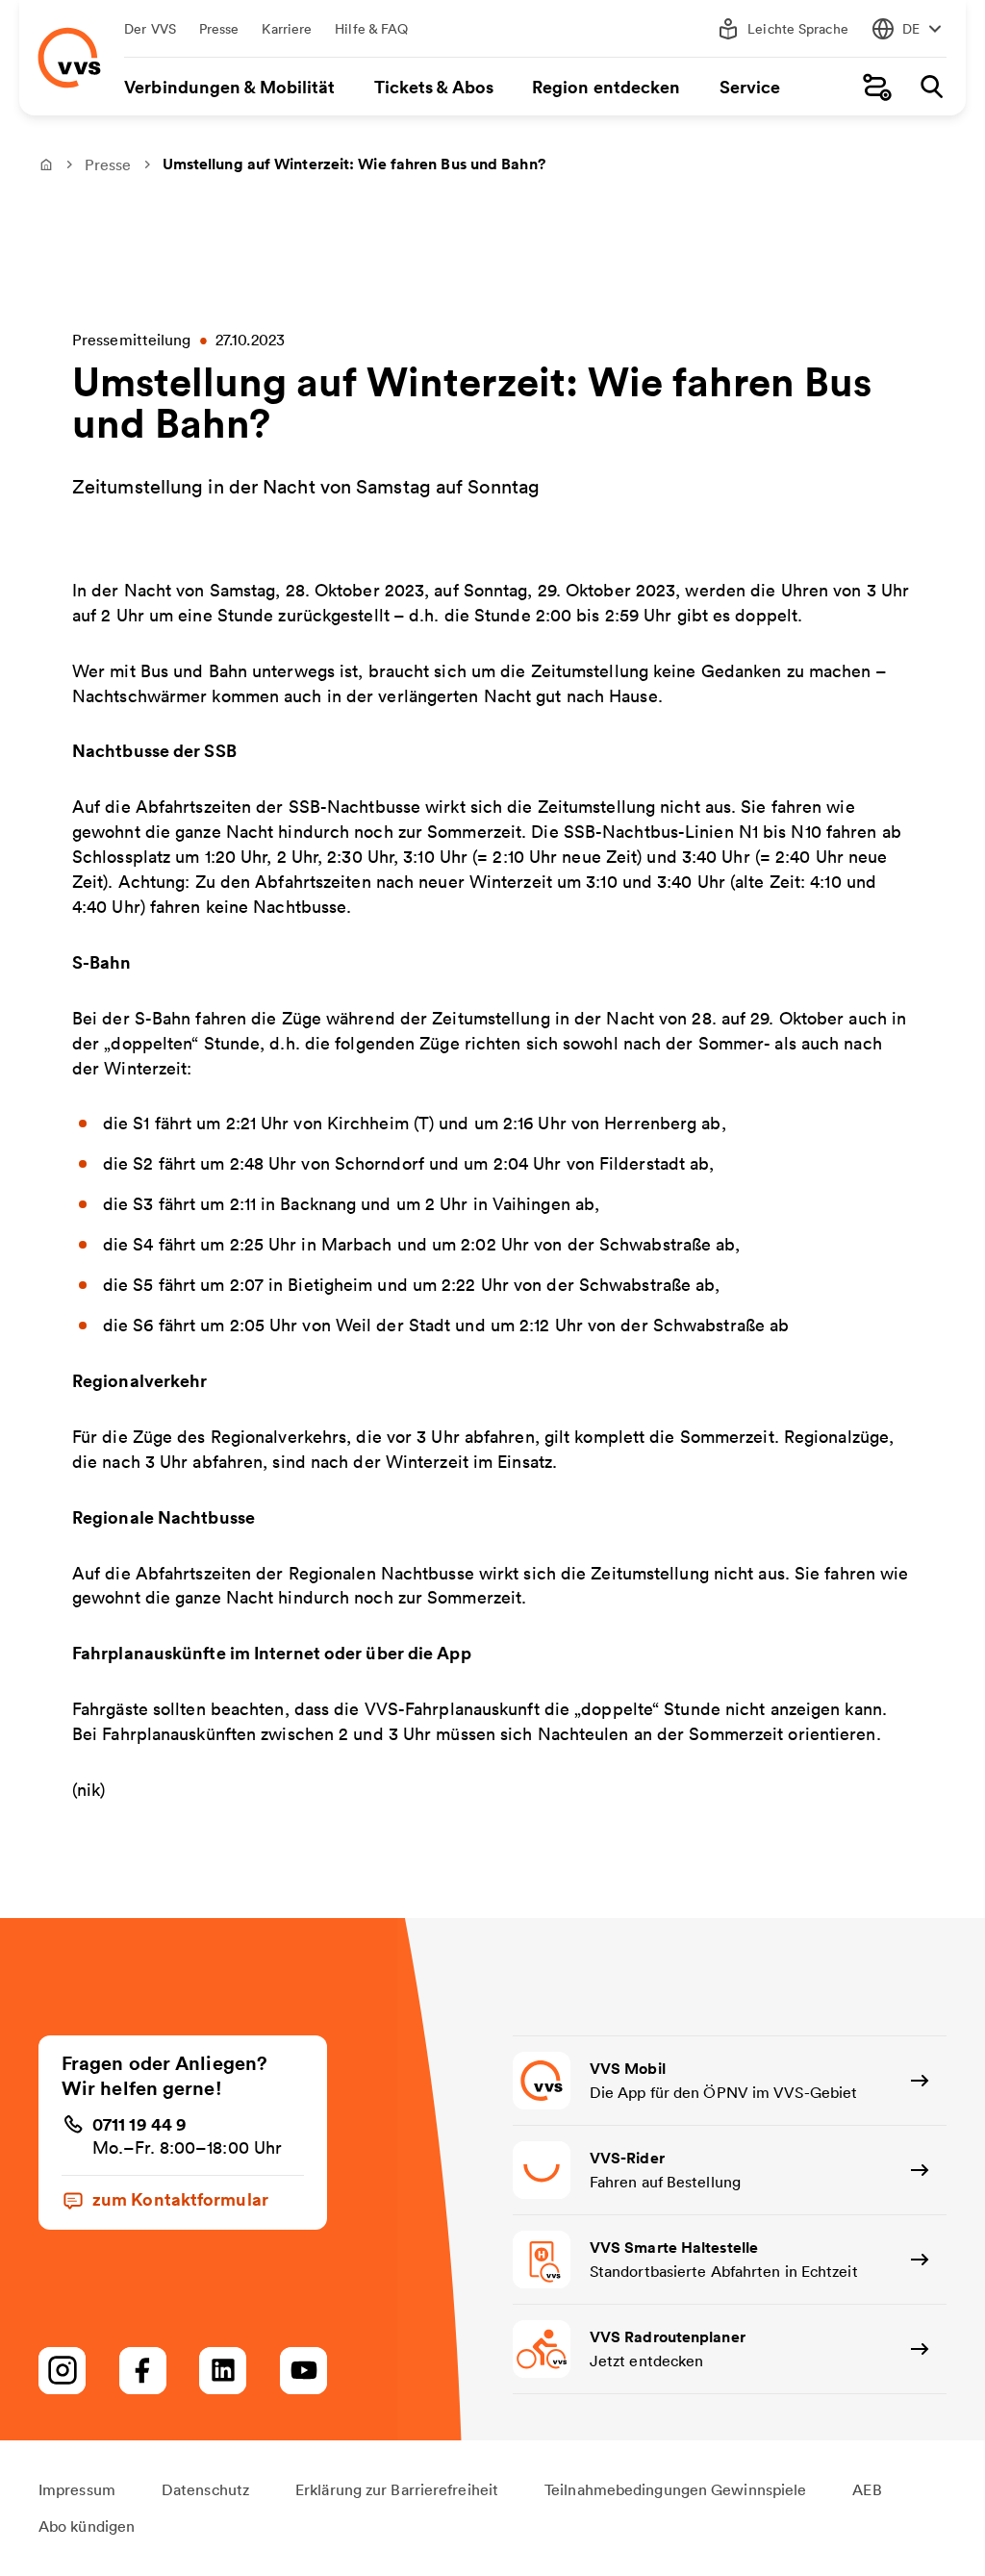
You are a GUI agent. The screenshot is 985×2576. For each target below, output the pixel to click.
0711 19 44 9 (139, 2124)
